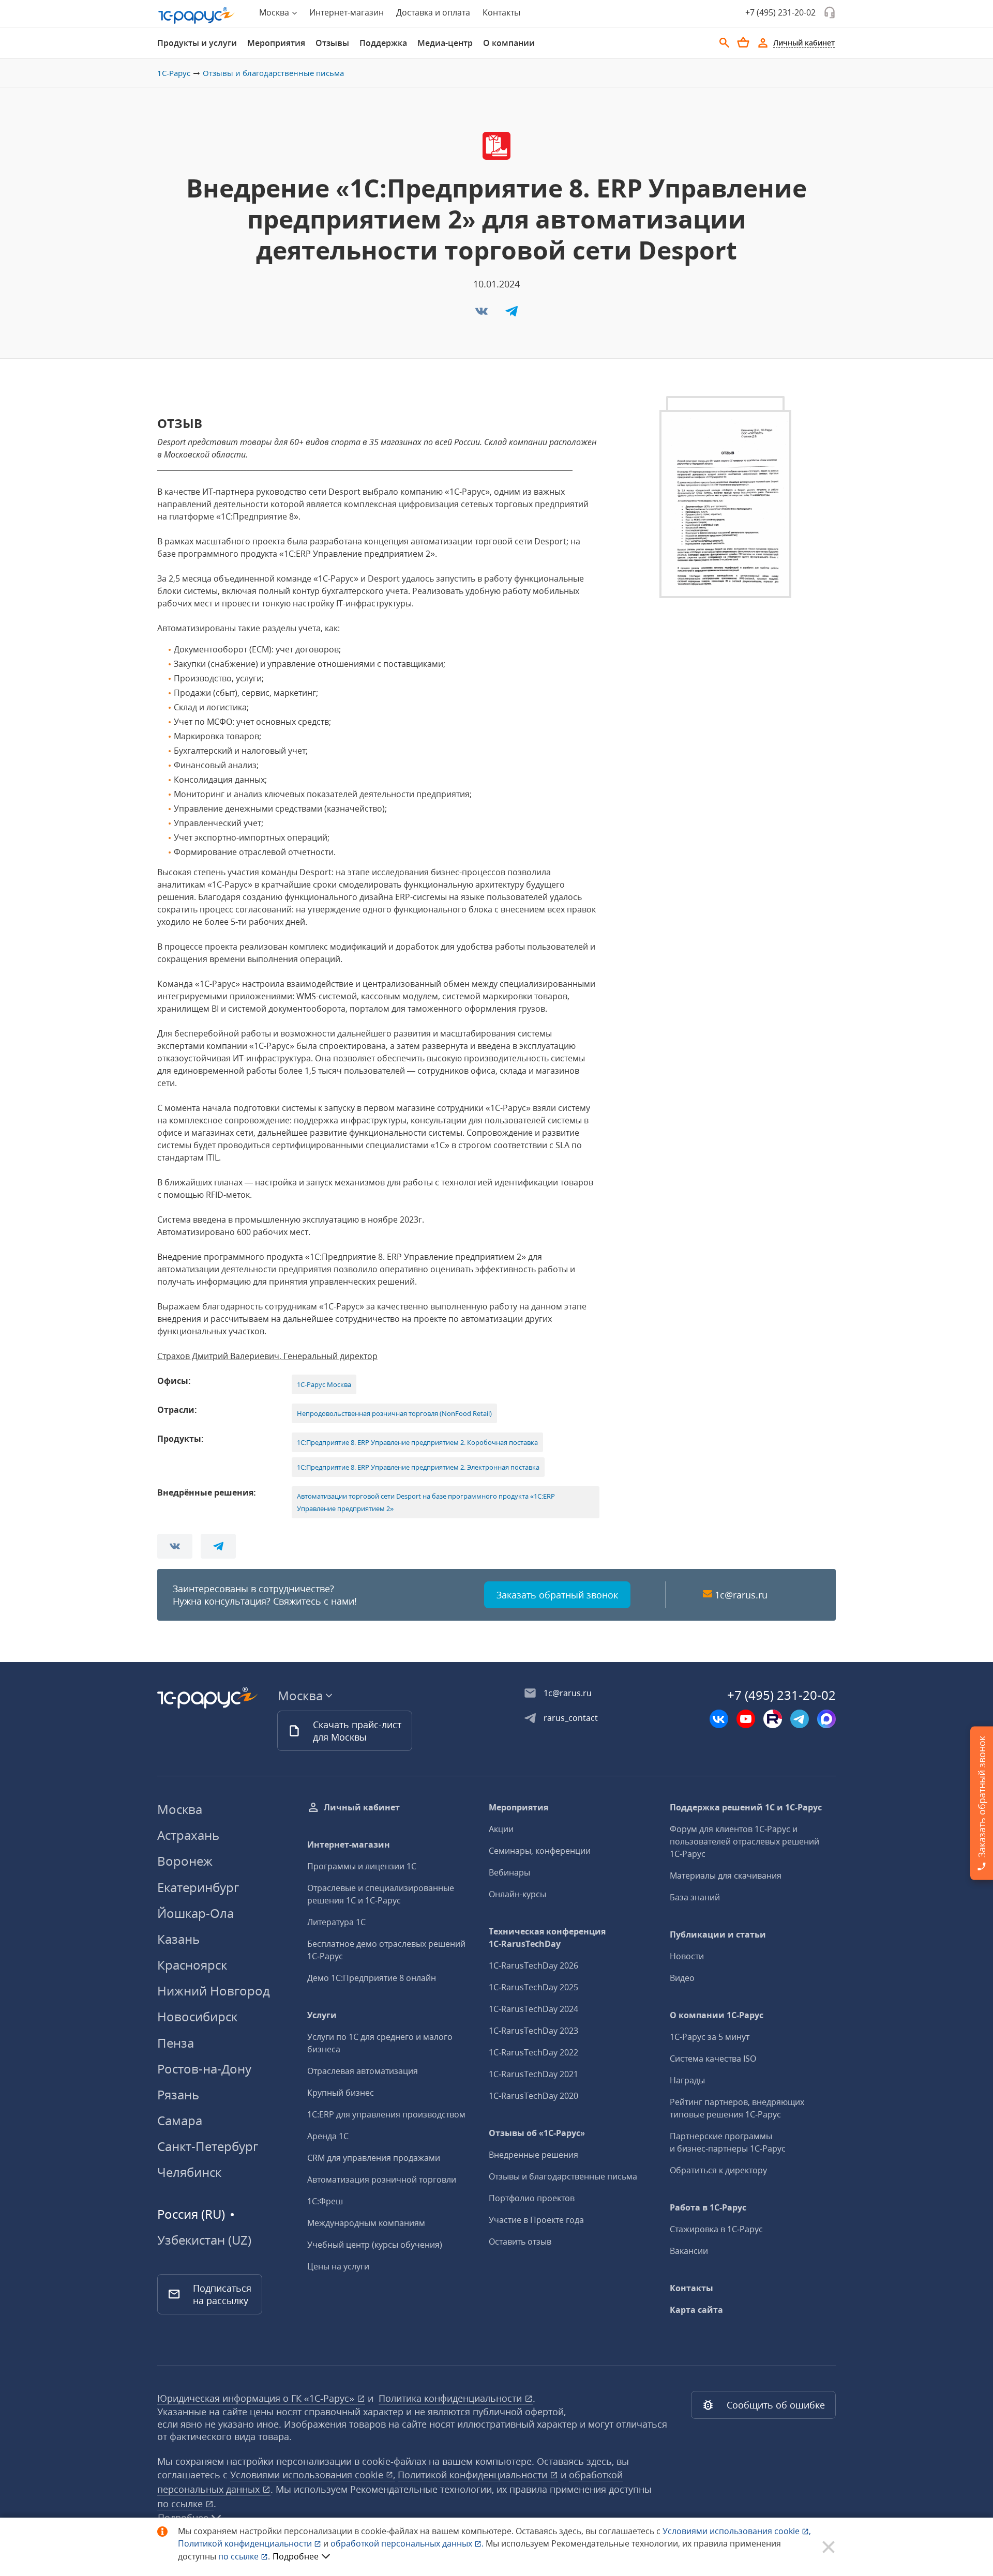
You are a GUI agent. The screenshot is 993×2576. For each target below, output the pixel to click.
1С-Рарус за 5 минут (710, 2037)
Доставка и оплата (433, 12)
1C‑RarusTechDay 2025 (533, 1987)
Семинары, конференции (540, 1851)
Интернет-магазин (347, 12)
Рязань (178, 2094)
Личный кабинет (362, 1807)
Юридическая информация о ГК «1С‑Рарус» (257, 2398)
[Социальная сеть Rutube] (773, 1719)
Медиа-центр (445, 43)
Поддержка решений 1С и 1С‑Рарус (746, 1807)
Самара (180, 2120)
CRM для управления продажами (374, 2158)
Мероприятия (276, 43)
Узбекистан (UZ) (204, 2240)
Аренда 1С (328, 2136)
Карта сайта (696, 2310)
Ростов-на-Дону (204, 2069)
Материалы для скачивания (726, 1876)
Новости (687, 1956)
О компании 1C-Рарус (717, 2015)
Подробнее (296, 2556)
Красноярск (192, 1965)
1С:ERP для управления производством (386, 2114)
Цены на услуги (338, 2266)
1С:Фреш (325, 2201)
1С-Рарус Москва (324, 1384)
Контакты (501, 12)
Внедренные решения (533, 2155)
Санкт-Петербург (208, 2146)
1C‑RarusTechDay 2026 (533, 1965)
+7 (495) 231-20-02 (780, 12)
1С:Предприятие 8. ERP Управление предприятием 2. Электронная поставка (418, 1467)
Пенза (176, 2043)
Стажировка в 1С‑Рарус (716, 2229)
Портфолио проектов (532, 2198)
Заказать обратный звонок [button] (557, 1595)
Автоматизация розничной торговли (382, 2179)
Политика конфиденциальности (452, 2398)
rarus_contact (571, 1718)
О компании (509, 43)
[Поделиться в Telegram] (511, 314)
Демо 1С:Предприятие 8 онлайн (372, 1978)
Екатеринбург (198, 1887)
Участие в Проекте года (536, 2220)
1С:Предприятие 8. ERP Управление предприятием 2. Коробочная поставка (417, 1442)
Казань (178, 1939)
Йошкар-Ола (195, 1913)
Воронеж (185, 1861)
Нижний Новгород (214, 1991)
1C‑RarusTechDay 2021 (533, 2074)
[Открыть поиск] (725, 43)
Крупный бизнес (341, 2093)
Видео (682, 1978)
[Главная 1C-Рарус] (197, 16)
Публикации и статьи (718, 1934)
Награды (687, 2080)
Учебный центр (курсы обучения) (375, 2245)
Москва (180, 1809)
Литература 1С (336, 1922)
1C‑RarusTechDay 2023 (533, 2031)
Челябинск (189, 2172)
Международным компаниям (366, 2223)
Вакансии (689, 2251)
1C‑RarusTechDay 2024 (533, 2009)
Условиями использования (737, 2531)
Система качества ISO (713, 2059)
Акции (501, 1829)
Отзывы (332, 43)
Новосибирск (197, 2016)
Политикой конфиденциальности (246, 2543)
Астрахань (188, 1835)
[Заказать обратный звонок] (830, 12)
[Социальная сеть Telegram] (800, 1719)
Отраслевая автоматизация (363, 2071)
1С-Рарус (174, 73)
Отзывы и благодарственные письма (273, 73)
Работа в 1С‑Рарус (708, 2207)
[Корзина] (743, 42)
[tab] (197, 43)
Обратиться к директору (718, 2170)
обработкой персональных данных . (408, 2543)
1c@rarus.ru (741, 1595)
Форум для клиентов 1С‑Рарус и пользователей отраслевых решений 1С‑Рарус (744, 1841)
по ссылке (181, 2504)
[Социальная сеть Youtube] (746, 1719)
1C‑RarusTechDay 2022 (533, 2052)
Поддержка (383, 43)
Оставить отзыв (520, 2242)
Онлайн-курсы (517, 1894)
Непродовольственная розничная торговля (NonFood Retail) (394, 1413)
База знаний (695, 1897)
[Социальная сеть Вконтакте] (719, 1719)
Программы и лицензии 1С (362, 1866)
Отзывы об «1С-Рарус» (537, 2133)
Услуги (322, 2015)
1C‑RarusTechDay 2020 (533, 2096)
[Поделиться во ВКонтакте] (483, 314)
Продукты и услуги (197, 43)
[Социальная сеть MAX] (826, 1719)
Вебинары (509, 1872)
